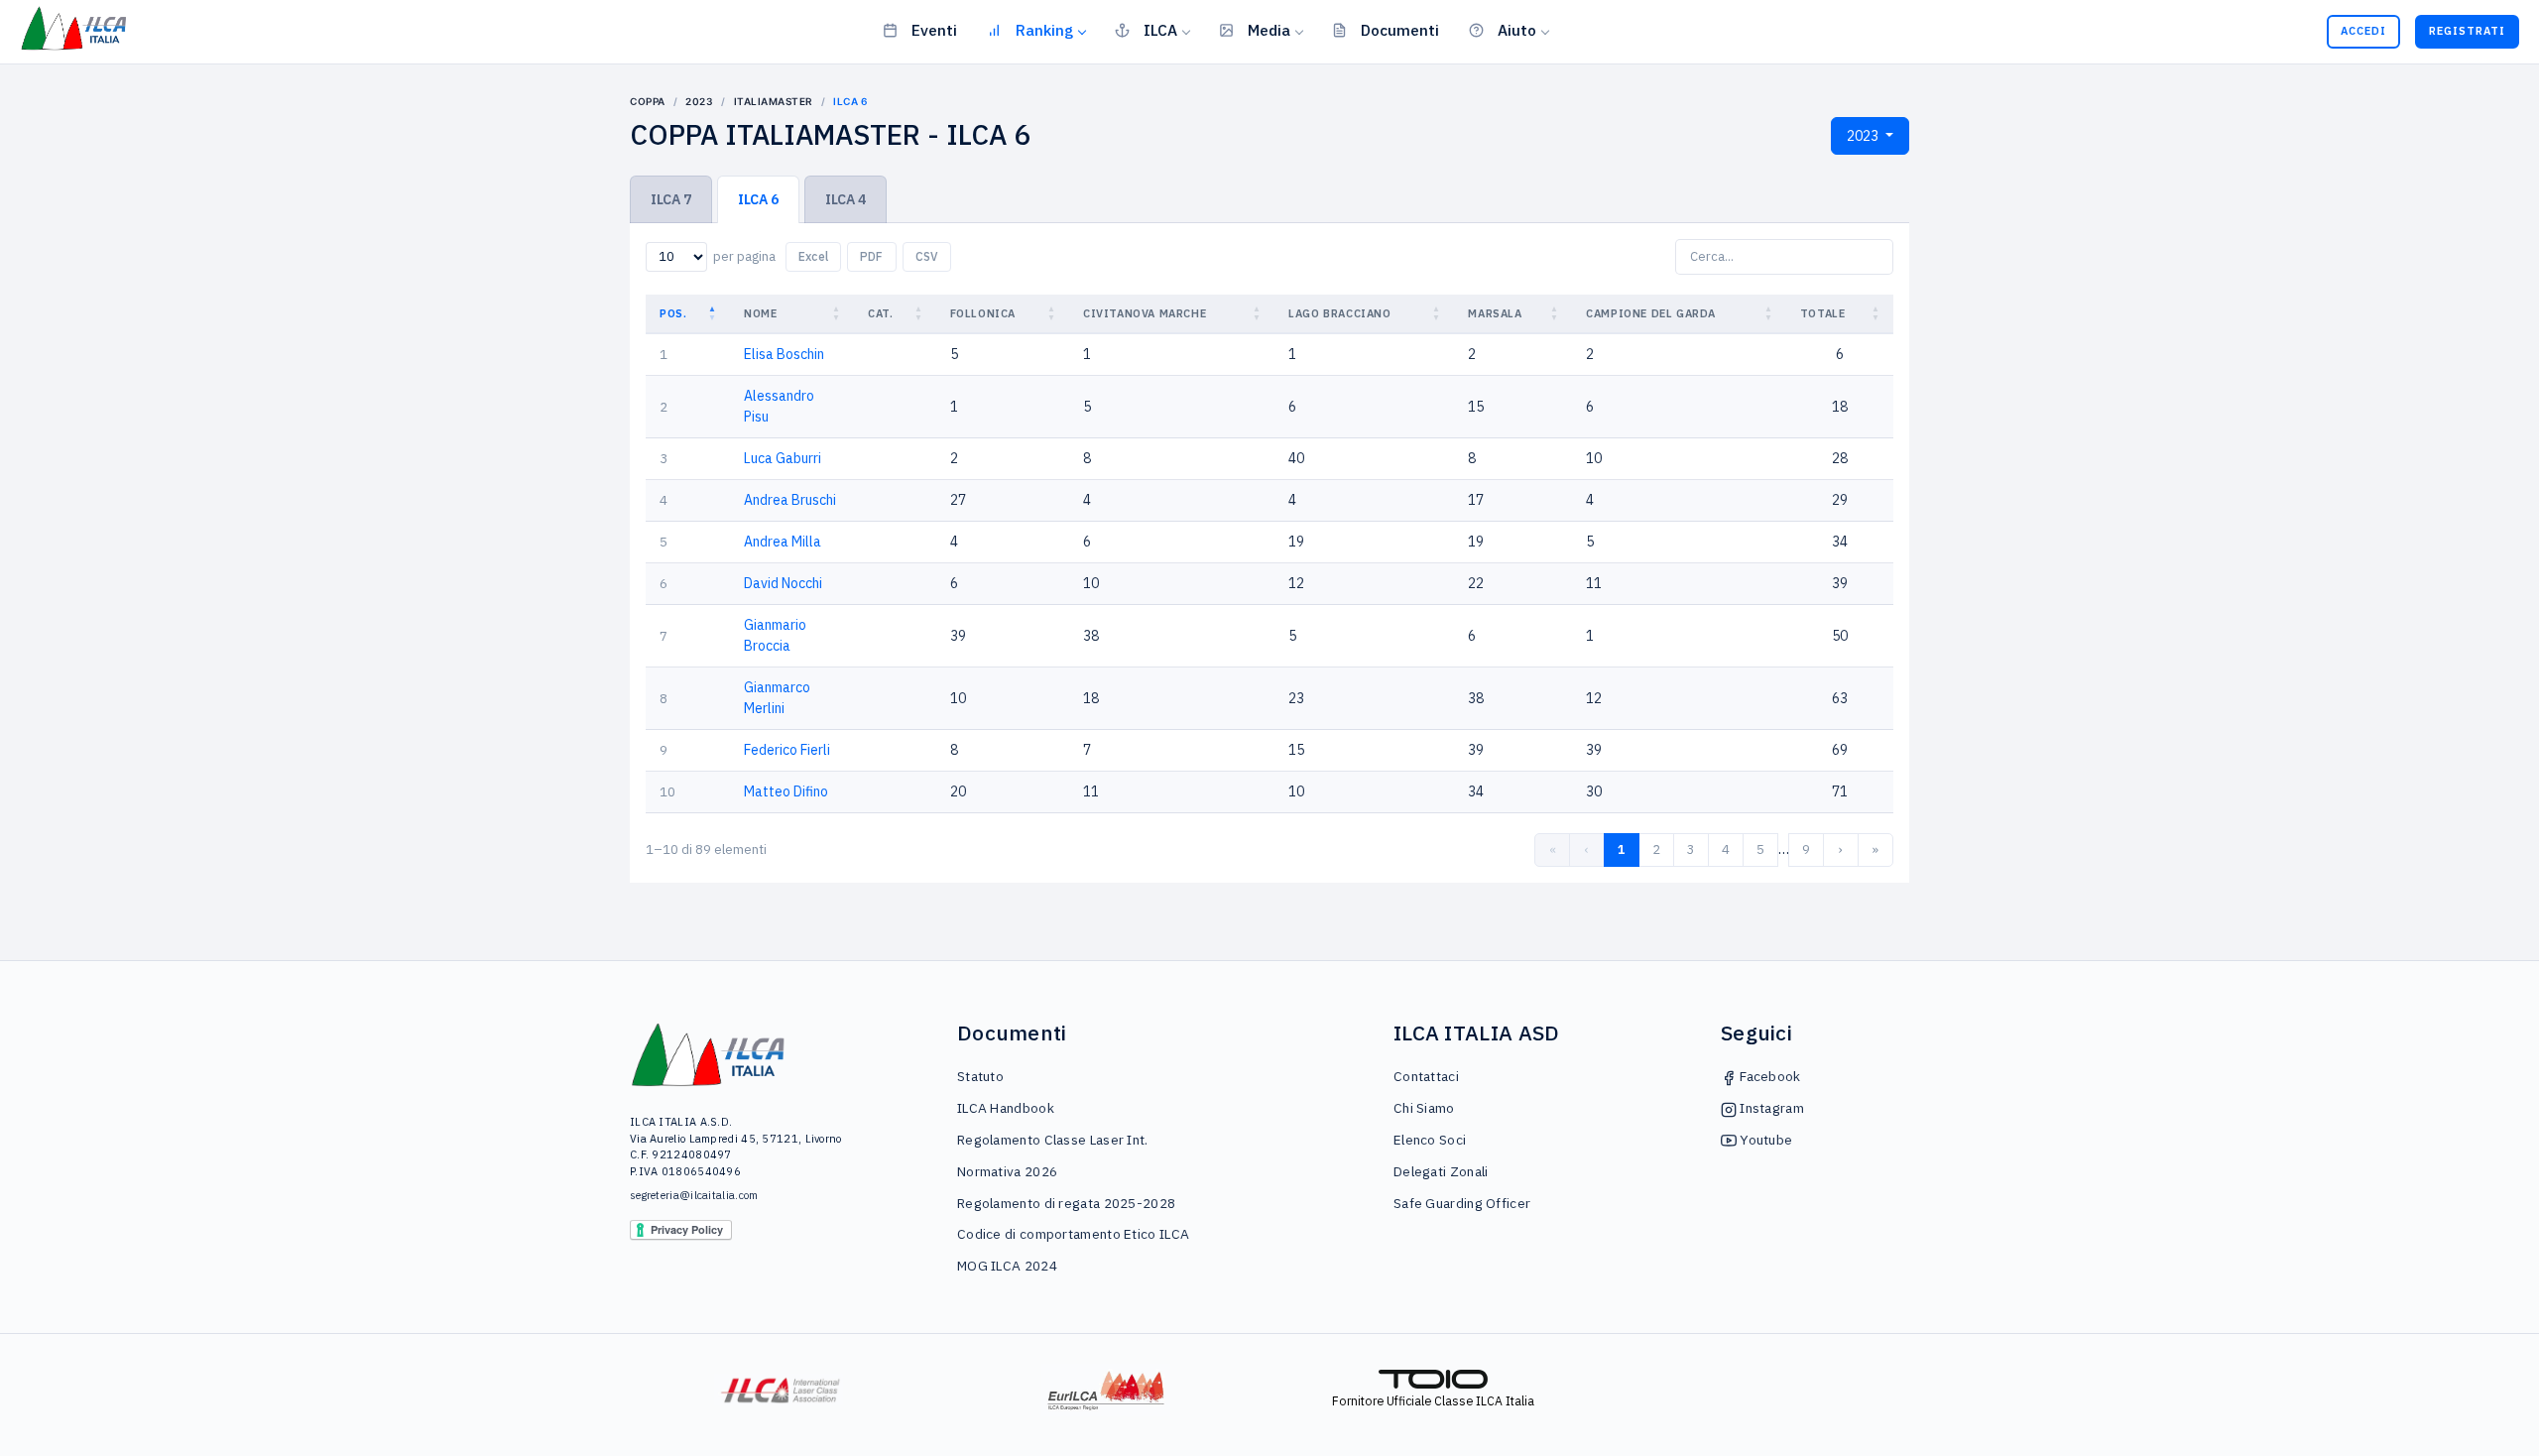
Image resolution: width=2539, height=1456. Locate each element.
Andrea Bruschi (790, 500)
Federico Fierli (787, 750)
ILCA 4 (846, 199)
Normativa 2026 (1007, 1171)
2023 (699, 101)
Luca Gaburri (783, 458)
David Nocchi (783, 583)
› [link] (1841, 849)
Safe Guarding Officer (1462, 1203)
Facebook (1769, 1076)
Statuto (980, 1076)
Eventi (934, 30)
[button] (714, 314)
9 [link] (1806, 849)
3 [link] (1691, 849)
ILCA (1160, 30)
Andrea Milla (783, 542)
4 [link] (1726, 849)
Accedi (2363, 31)
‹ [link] (1587, 849)
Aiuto (1517, 30)
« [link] (1553, 849)
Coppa (648, 101)
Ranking (1044, 30)
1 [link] (1622, 849)
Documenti (1400, 30)
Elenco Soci (1430, 1140)
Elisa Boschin (784, 354)
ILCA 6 (758, 199)
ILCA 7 (671, 199)
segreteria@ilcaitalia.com (694, 1195)
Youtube (1764, 1140)
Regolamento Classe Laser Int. (1053, 1140)
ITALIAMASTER (774, 101)
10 (667, 791)
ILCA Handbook (1006, 1108)
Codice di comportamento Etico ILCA (1073, 1234)
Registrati (2467, 31)
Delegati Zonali (1441, 1171)
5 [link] (1760, 849)
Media (1269, 30)
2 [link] (1656, 849)
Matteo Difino (786, 791)
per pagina (744, 256)
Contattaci (1426, 1076)
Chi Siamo (1424, 1108)
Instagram (1770, 1108)
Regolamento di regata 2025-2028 (1066, 1203)
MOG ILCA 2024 (1007, 1266)
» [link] (1875, 849)
